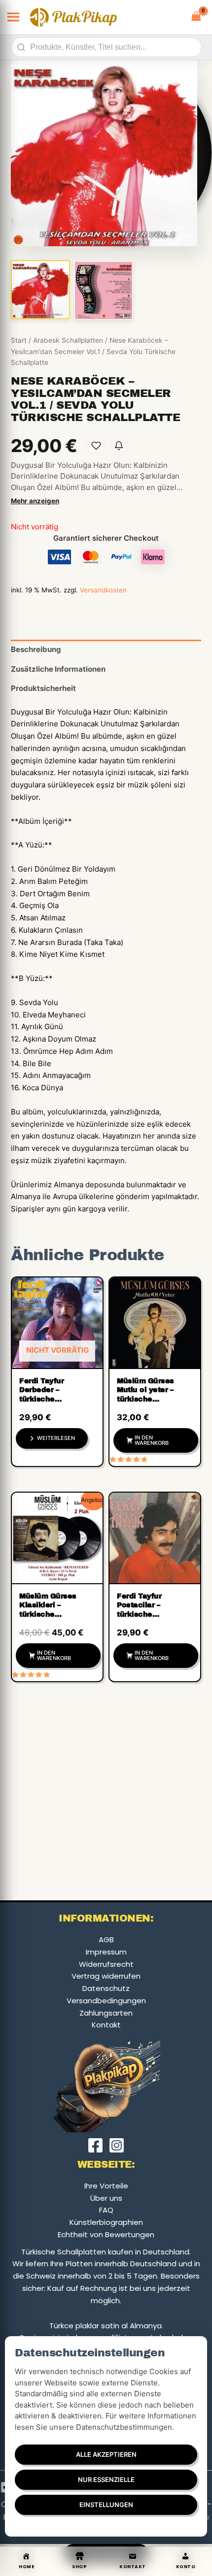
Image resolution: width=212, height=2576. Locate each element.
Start (19, 340)
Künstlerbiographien (106, 2222)
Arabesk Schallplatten (68, 340)
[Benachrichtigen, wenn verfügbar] (119, 446)
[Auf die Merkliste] (96, 446)
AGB (106, 1940)
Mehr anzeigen (35, 501)
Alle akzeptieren (106, 2454)
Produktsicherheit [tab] (43, 688)
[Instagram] (117, 2145)
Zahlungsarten (106, 2013)
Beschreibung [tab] (36, 649)
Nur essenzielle (106, 2479)
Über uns (106, 2198)
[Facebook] (95, 2145)
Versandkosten (103, 590)
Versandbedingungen (106, 2001)
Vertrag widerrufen (106, 1976)
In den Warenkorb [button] (152, 1440)
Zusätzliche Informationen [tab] (58, 669)
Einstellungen (106, 2505)
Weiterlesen (56, 1438)
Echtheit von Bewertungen (106, 2234)
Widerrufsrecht (106, 1964)
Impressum (106, 1952)
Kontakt (106, 2025)
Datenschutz (106, 1988)
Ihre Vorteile (106, 2186)
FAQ (106, 2210)
